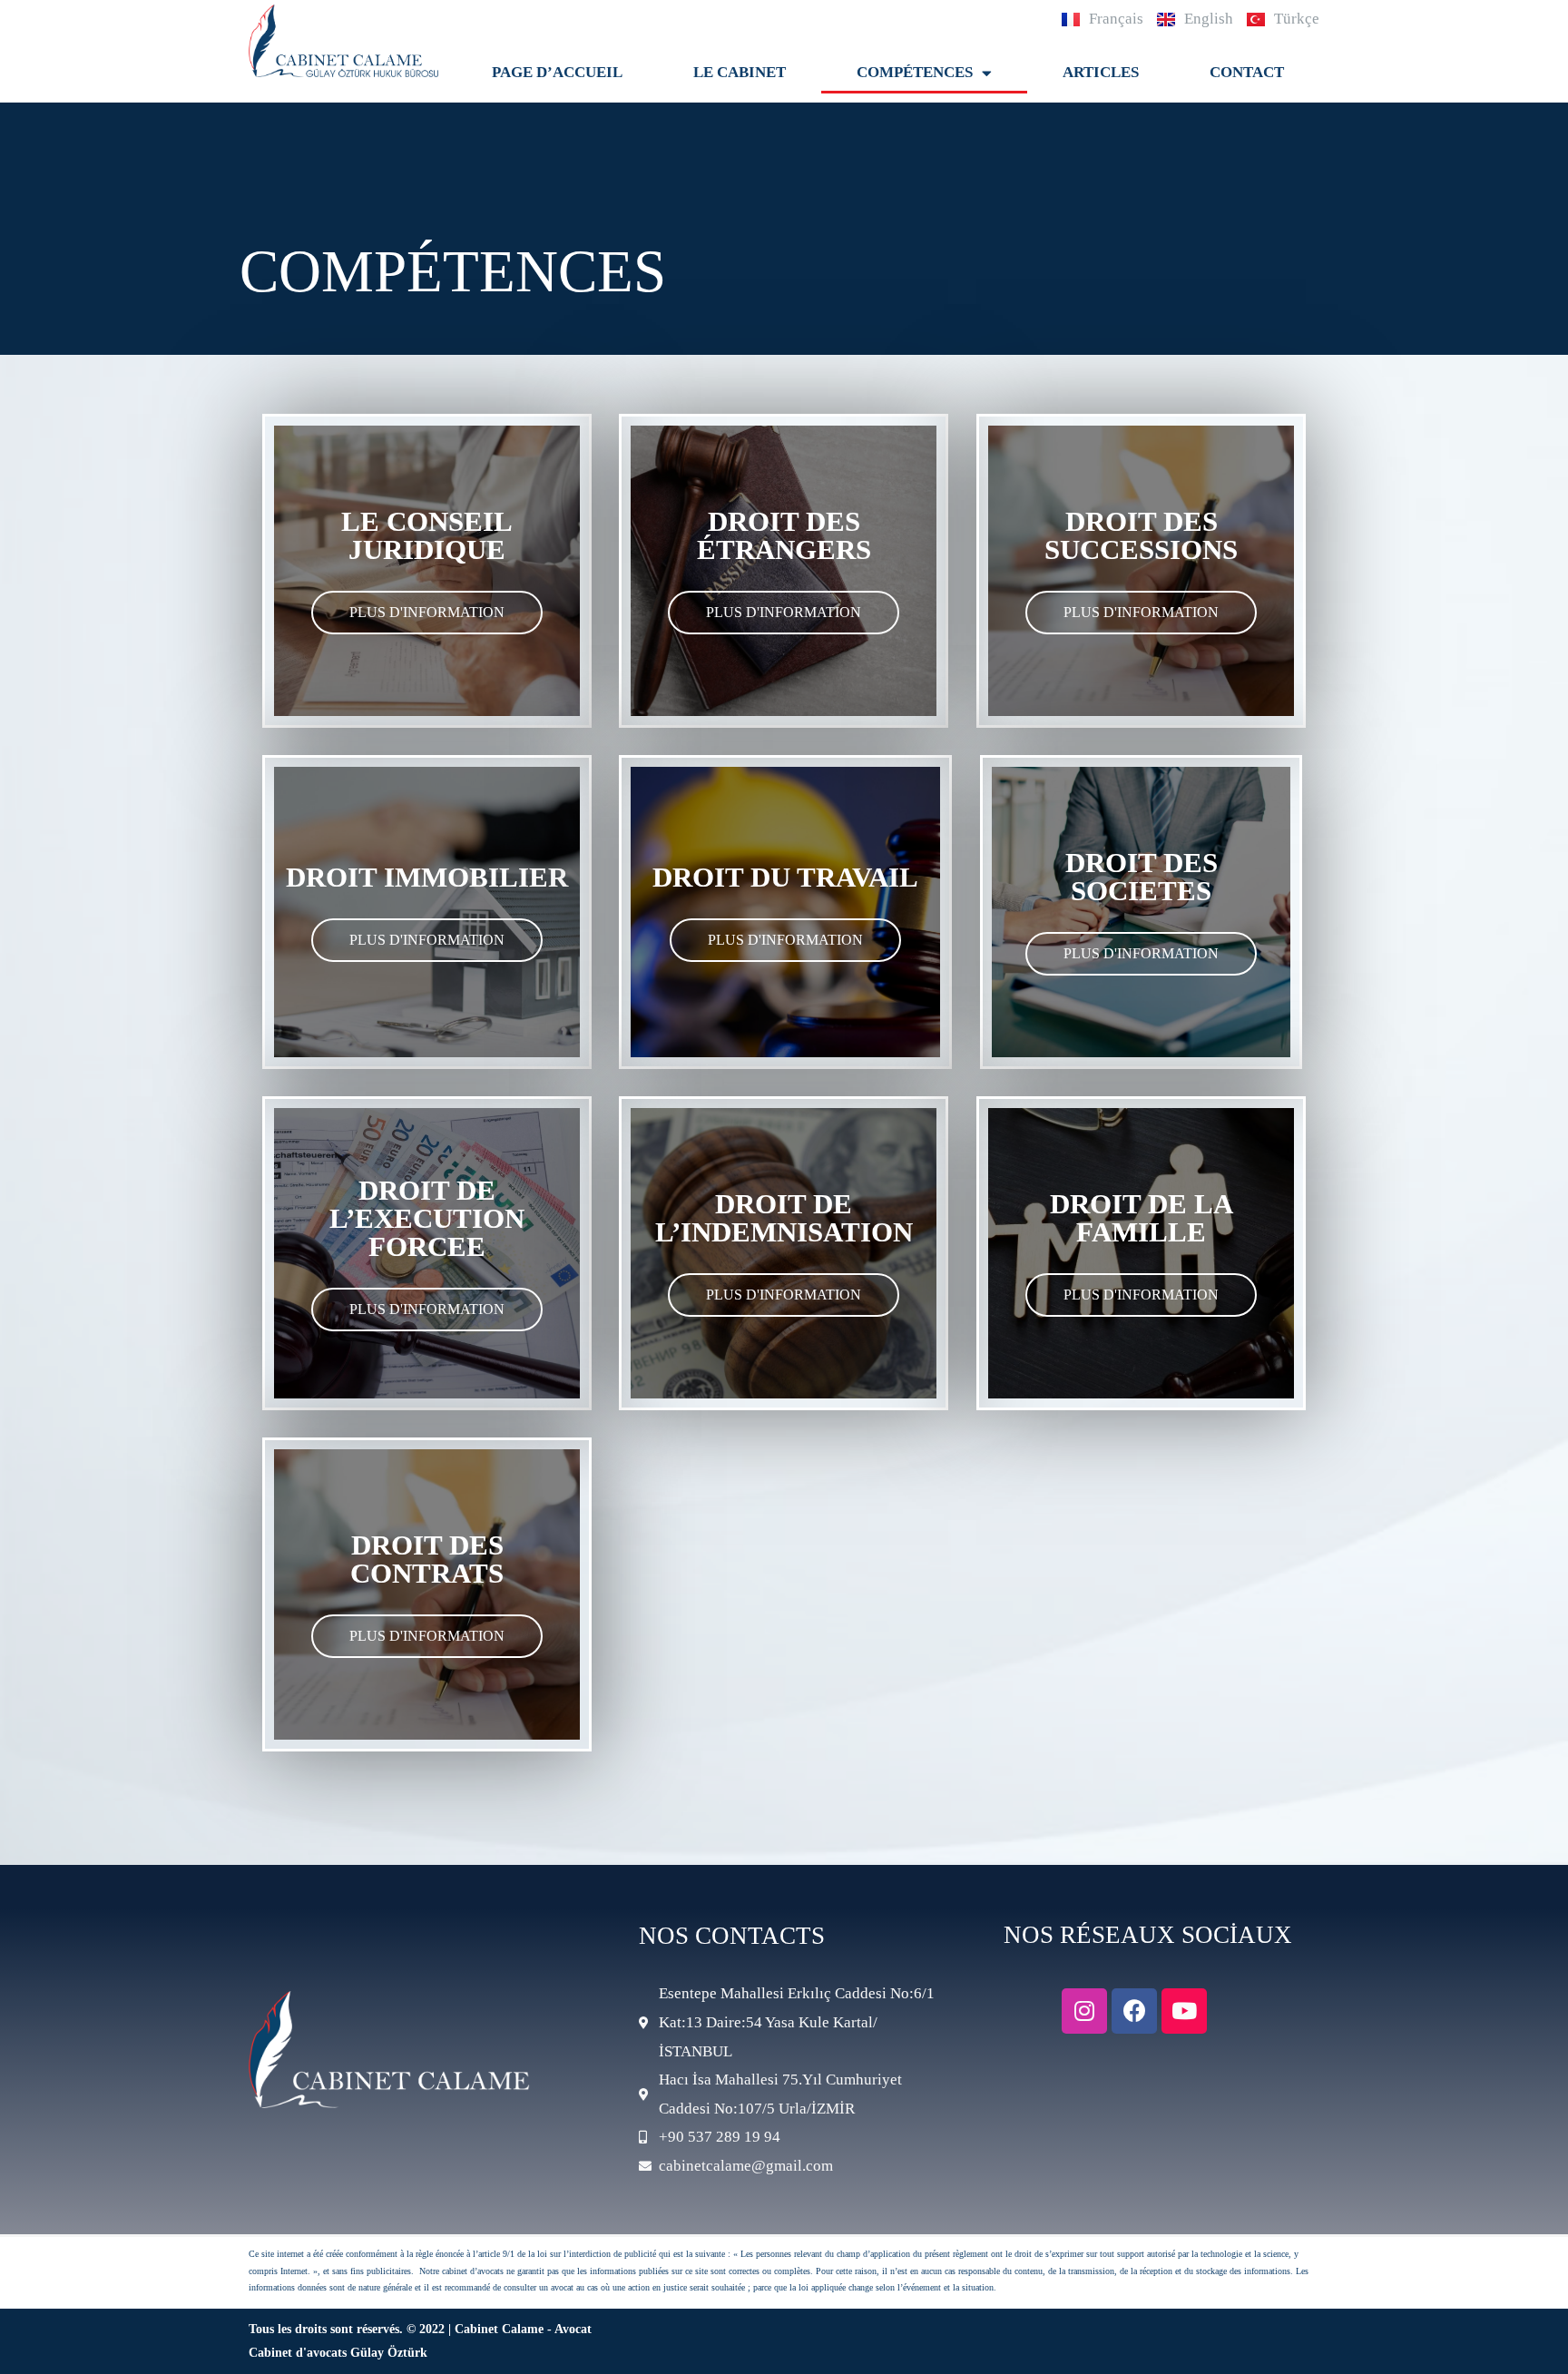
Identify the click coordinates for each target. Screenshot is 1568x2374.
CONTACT (1247, 72)
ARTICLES (1101, 72)
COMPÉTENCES (915, 72)
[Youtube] (1184, 2011)
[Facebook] (1134, 2011)
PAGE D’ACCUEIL (557, 72)
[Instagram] (1084, 2011)
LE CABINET (740, 72)
